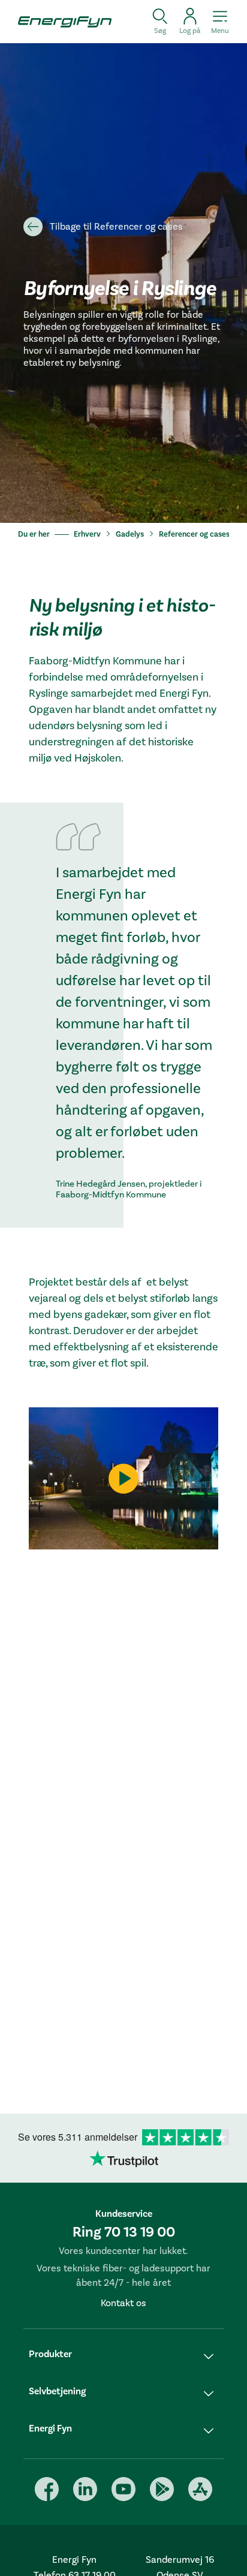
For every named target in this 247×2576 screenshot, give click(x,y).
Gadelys (130, 534)
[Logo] (61, 22)
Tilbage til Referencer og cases (116, 227)
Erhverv (87, 534)
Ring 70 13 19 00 (124, 2232)
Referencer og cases (194, 534)
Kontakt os (123, 2303)
